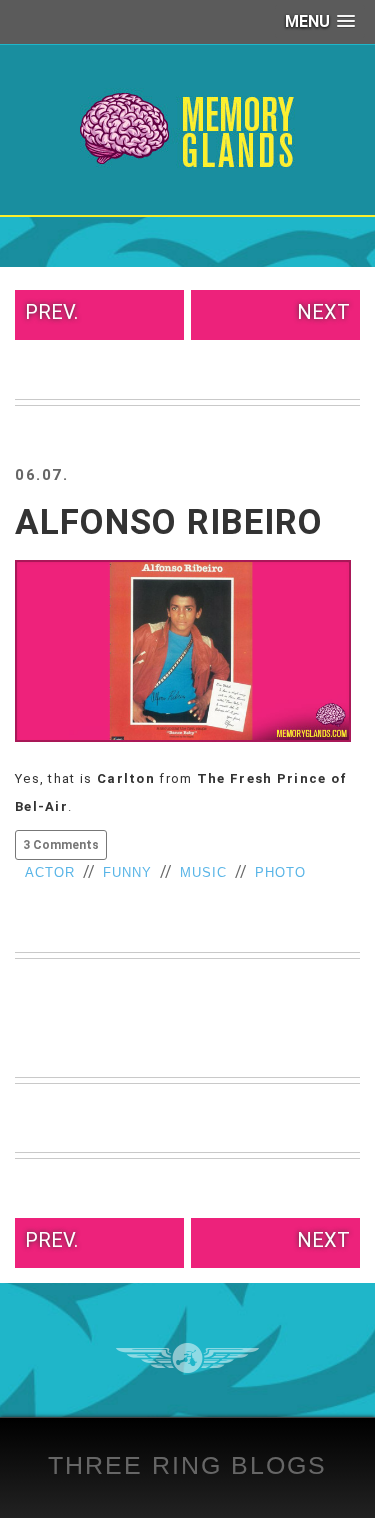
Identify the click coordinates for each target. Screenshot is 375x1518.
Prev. (51, 312)
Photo (280, 872)
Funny (127, 872)
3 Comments (61, 845)
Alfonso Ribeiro (169, 522)
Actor (50, 872)
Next (323, 312)
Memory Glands (187, 130)
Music (203, 872)
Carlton (126, 778)
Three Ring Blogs (187, 1465)
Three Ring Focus (187, 1358)
